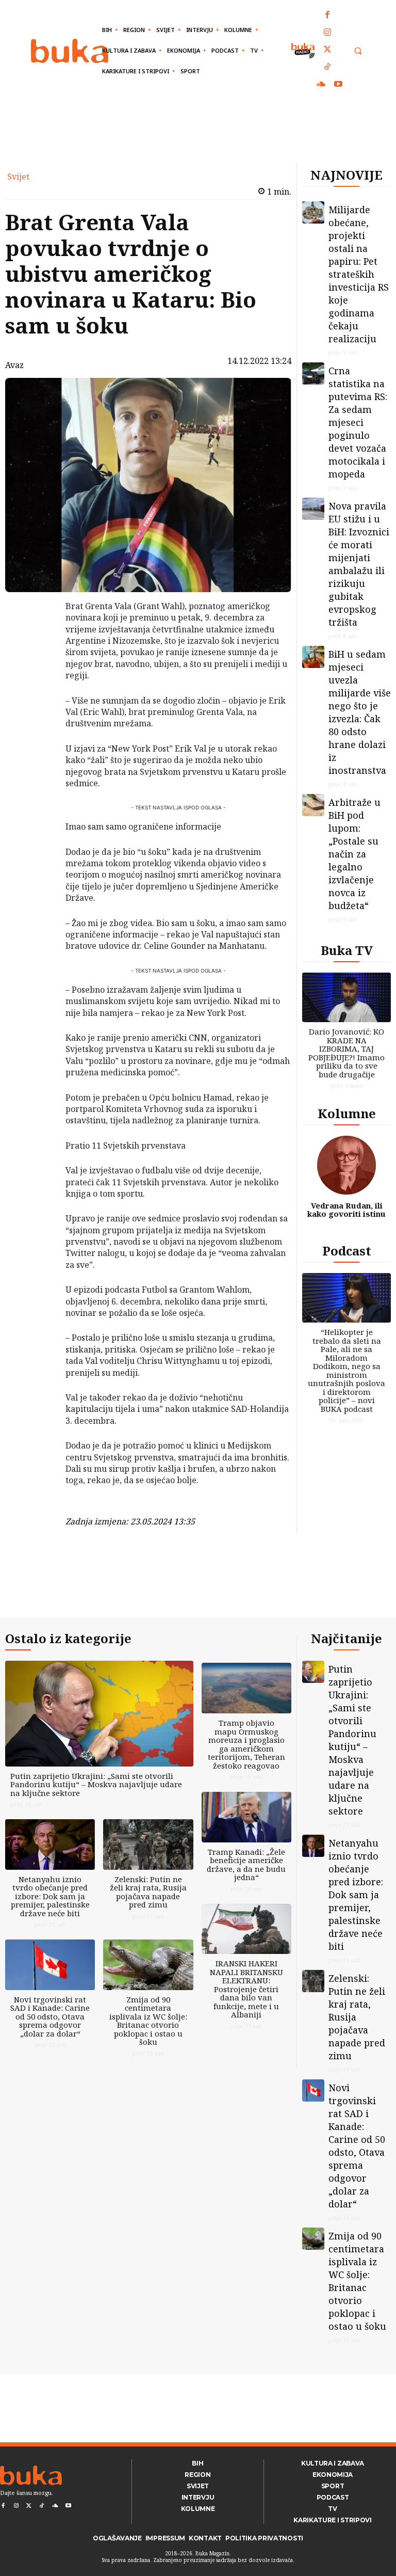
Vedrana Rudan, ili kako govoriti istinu (346, 1210)
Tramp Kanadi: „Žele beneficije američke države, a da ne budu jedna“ (246, 1865)
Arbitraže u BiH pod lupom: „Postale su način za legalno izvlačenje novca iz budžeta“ (354, 854)
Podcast (347, 1251)
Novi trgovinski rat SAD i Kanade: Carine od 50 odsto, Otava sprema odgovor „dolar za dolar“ (50, 2016)
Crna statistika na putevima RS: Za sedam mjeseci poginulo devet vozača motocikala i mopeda (358, 422)
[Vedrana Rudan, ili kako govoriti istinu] (346, 1165)
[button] (358, 51)
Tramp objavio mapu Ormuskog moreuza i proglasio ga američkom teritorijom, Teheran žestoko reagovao (246, 1744)
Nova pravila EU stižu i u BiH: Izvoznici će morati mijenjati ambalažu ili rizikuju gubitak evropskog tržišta (359, 564)
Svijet (18, 177)
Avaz (14, 365)
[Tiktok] (328, 68)
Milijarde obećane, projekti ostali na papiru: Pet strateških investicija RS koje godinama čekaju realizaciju (359, 274)
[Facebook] (328, 15)
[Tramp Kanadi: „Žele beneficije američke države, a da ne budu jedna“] (246, 1817)
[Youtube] (338, 85)
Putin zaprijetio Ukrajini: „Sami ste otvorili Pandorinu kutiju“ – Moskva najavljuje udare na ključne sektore (96, 1784)
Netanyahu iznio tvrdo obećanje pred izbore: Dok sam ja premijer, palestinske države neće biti (50, 1896)
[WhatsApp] (39, 683)
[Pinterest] (39, 659)
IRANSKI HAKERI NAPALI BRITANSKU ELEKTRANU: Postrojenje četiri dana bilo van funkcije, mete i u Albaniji (246, 1989)
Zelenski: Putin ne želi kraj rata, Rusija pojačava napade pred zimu (148, 1892)
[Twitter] (328, 50)
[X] (39, 635)
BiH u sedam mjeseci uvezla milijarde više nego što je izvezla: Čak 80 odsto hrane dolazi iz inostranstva (360, 712)
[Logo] (70, 51)
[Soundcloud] (321, 85)
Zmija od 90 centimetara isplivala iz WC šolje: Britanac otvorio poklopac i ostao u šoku (148, 2021)
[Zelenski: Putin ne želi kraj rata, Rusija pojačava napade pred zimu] (148, 1844)
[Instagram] (328, 33)
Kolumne (347, 1113)
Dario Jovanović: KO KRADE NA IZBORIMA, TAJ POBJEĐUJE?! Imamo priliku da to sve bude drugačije (346, 1053)
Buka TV (347, 950)
